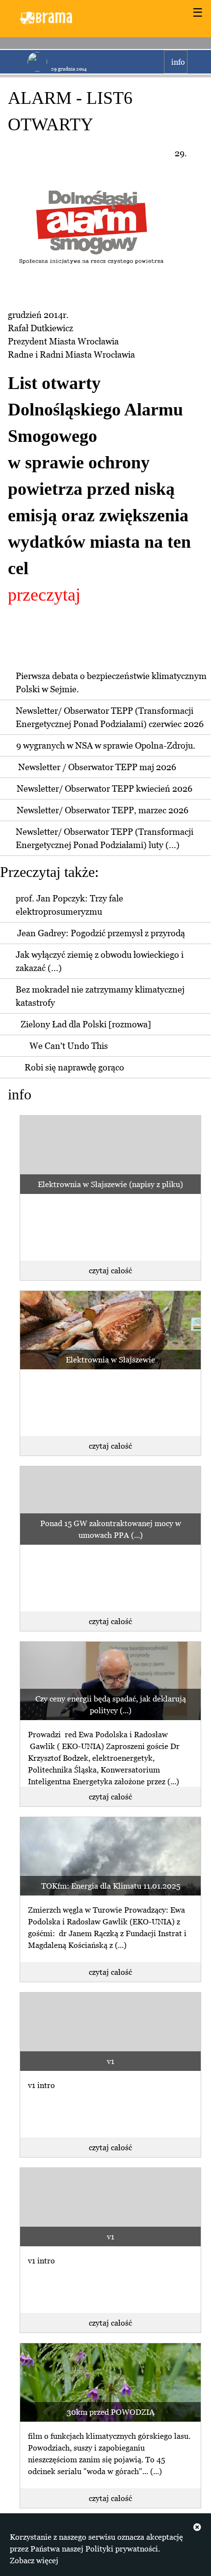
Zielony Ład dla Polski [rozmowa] (86, 1024)
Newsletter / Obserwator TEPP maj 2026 (97, 767)
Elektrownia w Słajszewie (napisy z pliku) (110, 1184)
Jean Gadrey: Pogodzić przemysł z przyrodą (101, 933)
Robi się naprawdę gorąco (74, 1067)
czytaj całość (110, 1270)
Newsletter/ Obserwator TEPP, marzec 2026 (103, 810)
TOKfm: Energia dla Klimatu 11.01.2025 (111, 1886)
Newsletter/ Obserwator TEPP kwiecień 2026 (105, 789)
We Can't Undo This (69, 1046)
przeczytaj (44, 595)
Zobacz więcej (34, 2560)
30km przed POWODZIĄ (111, 2412)
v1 (111, 2061)
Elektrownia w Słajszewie (110, 1360)
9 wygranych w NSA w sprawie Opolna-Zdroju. (106, 745)
